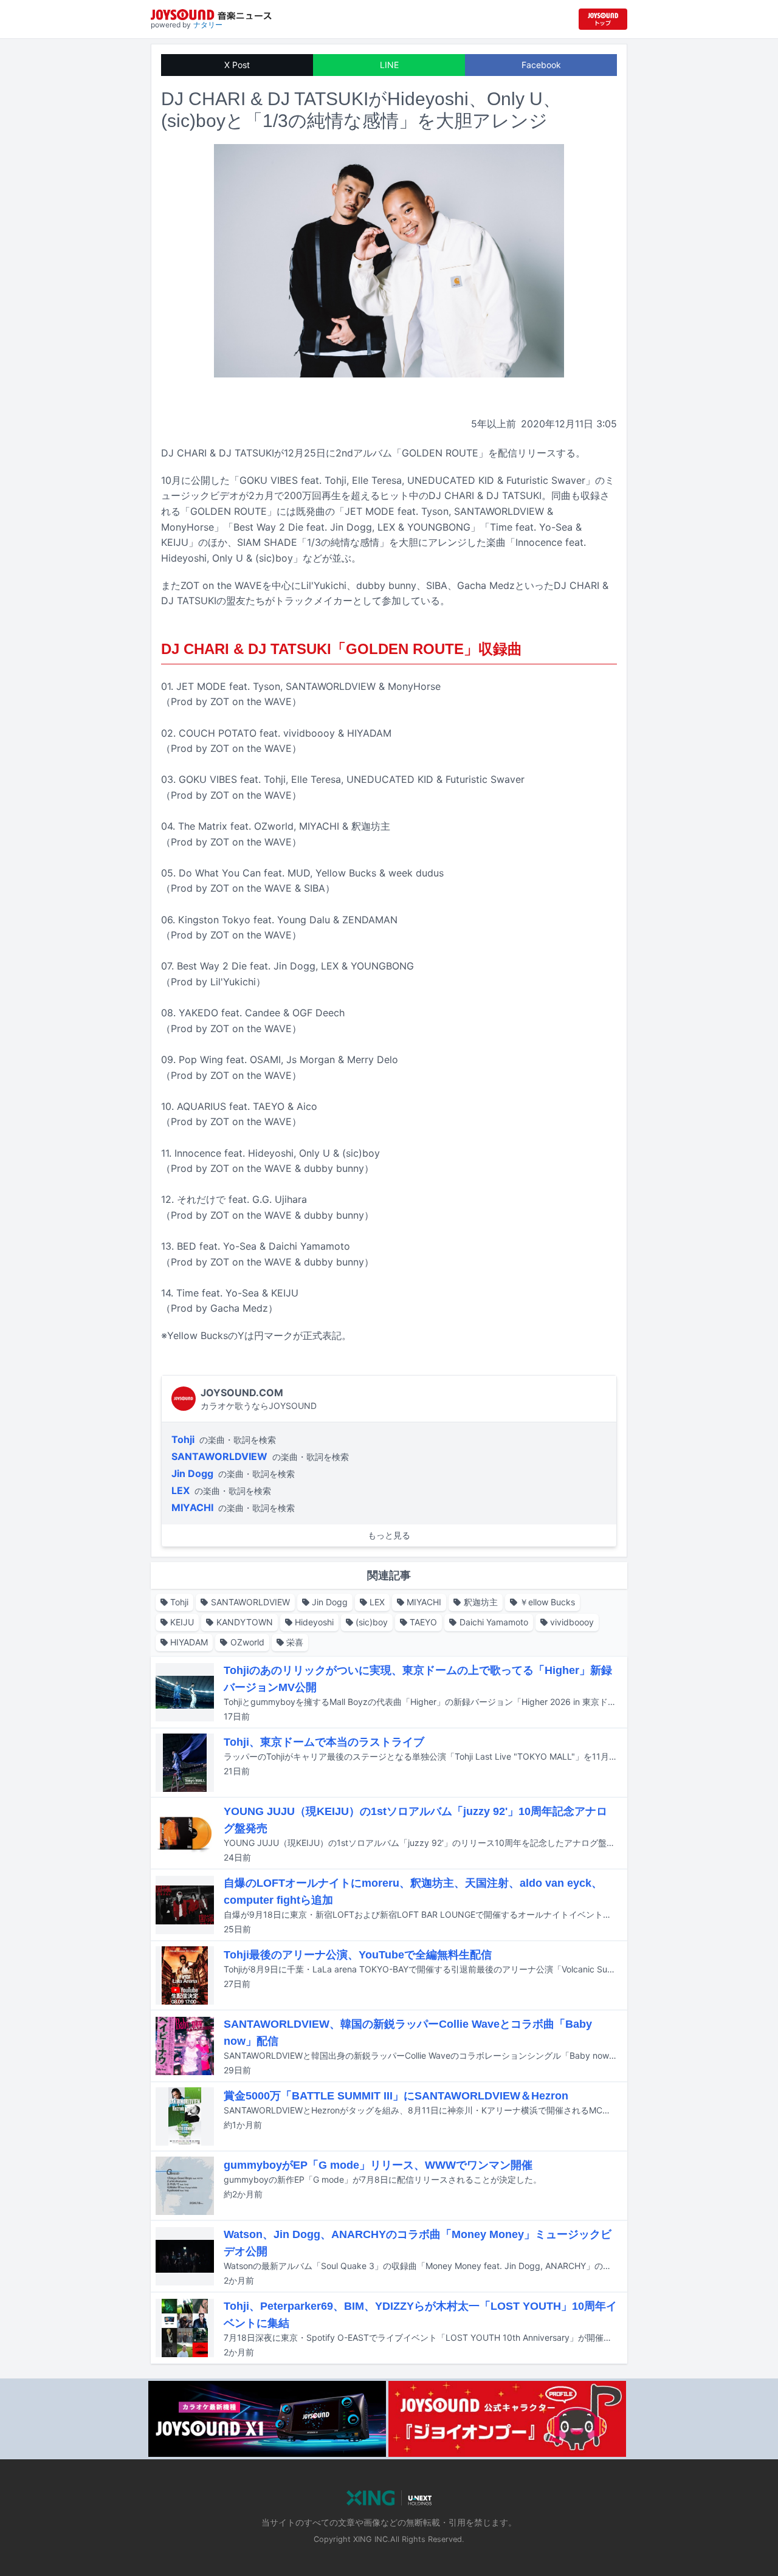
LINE (389, 65)
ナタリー (208, 25)
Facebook (541, 65)
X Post (237, 65)
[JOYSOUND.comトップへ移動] (603, 19)
